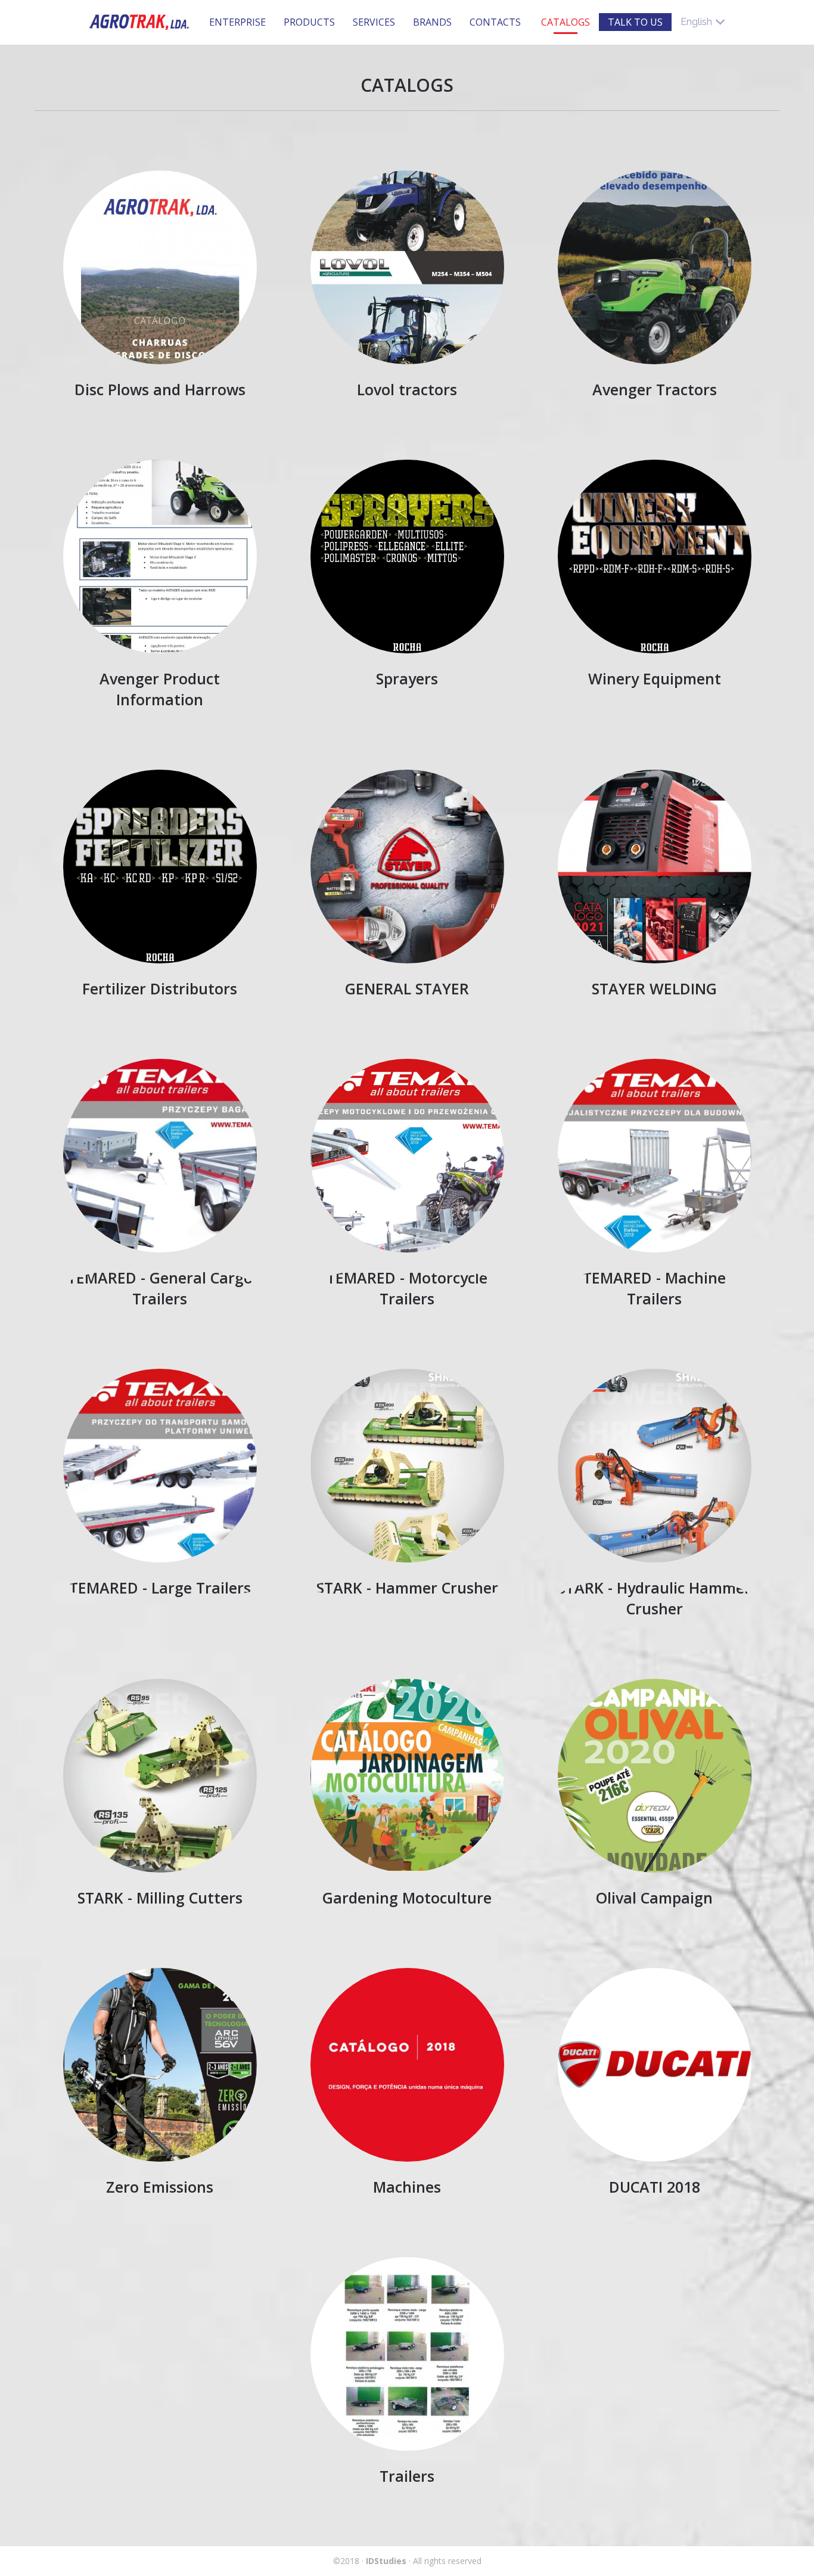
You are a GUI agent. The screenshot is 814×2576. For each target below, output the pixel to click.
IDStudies (386, 2561)
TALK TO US (635, 22)
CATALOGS (566, 22)
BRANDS (432, 22)
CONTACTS (495, 22)
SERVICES (374, 22)
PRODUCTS (309, 22)
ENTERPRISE (237, 22)
